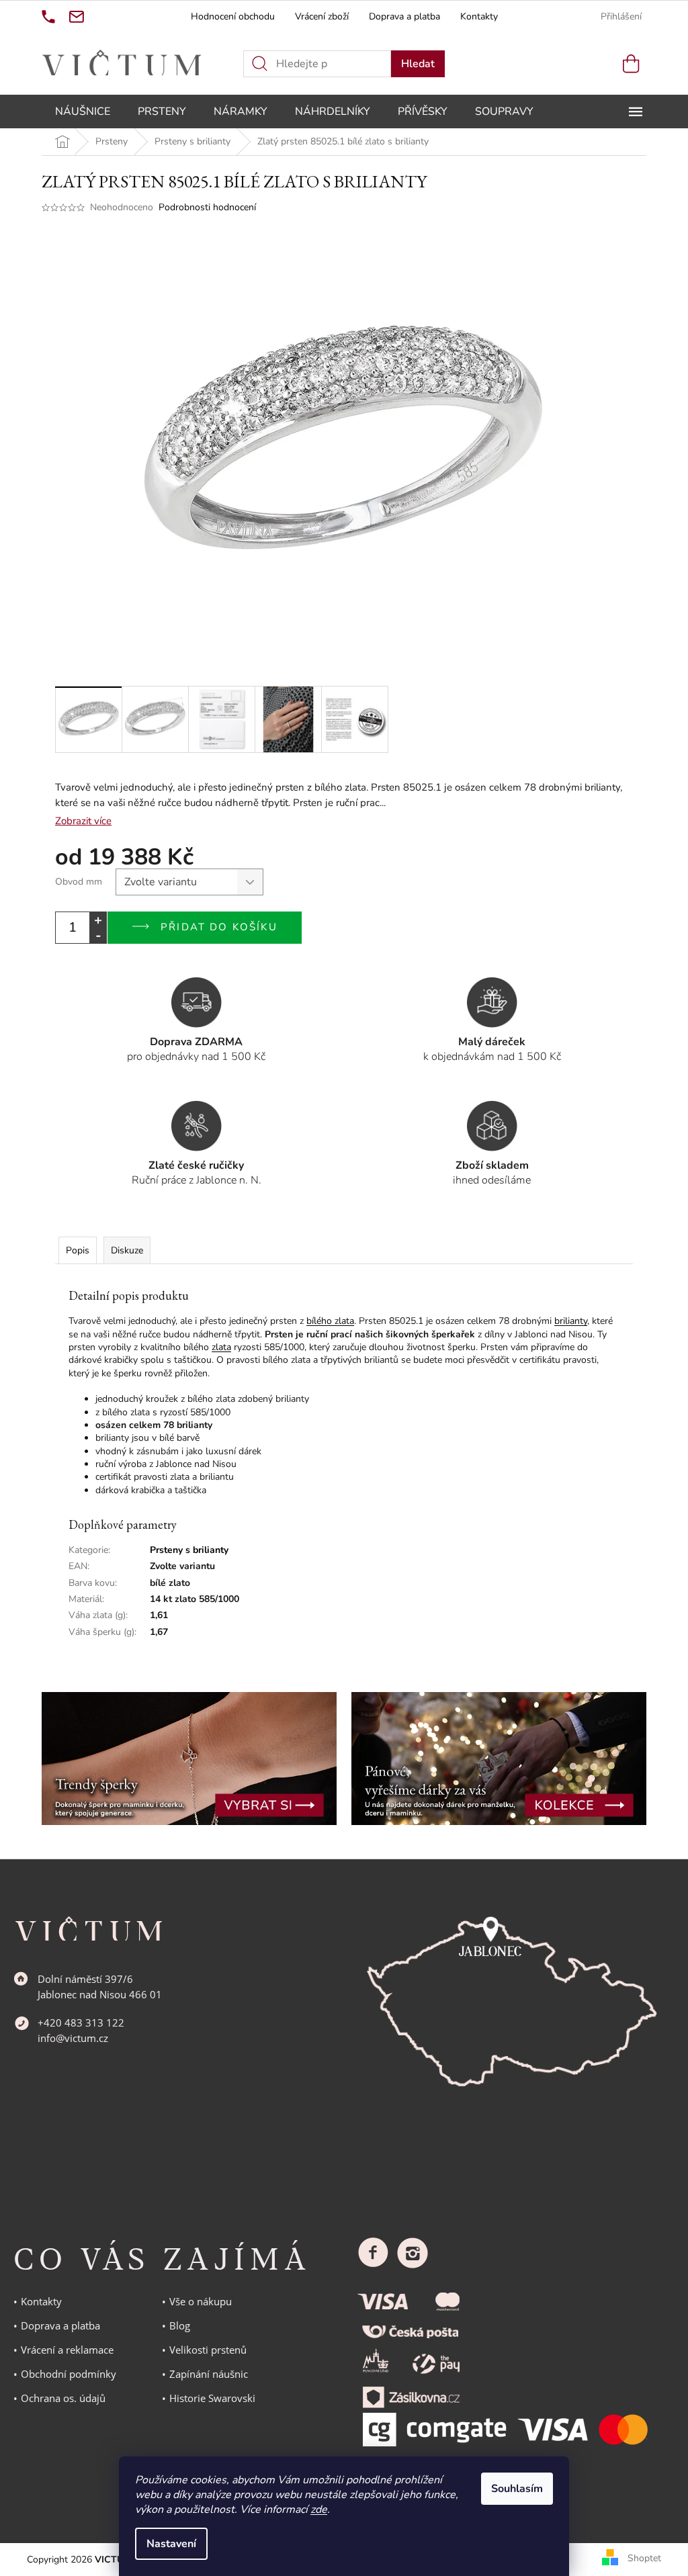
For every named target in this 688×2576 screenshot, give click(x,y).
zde (319, 2510)
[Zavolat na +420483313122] (48, 17)
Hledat (418, 64)
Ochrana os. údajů (63, 2398)
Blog (180, 2325)
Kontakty (479, 16)
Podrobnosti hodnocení (207, 207)
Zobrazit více (83, 821)
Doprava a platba (404, 16)
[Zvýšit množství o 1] (98, 920)
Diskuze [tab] (127, 1250)
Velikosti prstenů (208, 2350)
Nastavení (171, 2544)
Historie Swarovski (212, 2398)
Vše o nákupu (201, 2301)
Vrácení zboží (322, 16)
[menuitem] (83, 112)
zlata (221, 1347)
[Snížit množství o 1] (98, 935)
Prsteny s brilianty (189, 1550)
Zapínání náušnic (209, 2374)
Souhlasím (517, 2489)
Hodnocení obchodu (233, 16)
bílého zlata (330, 1321)
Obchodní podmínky (69, 2374)
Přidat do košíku (219, 927)
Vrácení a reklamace (67, 2350)
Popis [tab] (78, 1250)
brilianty (571, 1321)
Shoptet (644, 2559)
